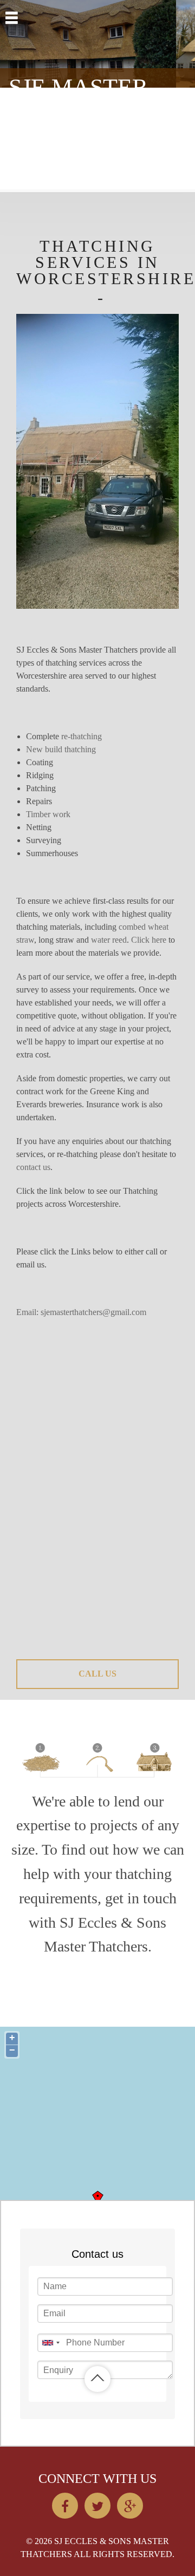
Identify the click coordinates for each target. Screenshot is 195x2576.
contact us (33, 1167)
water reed (109, 940)
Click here (149, 940)
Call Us (97, 1674)
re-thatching (82, 736)
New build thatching (61, 749)
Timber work (48, 814)
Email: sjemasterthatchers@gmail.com (81, 1312)
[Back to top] (97, 2379)
